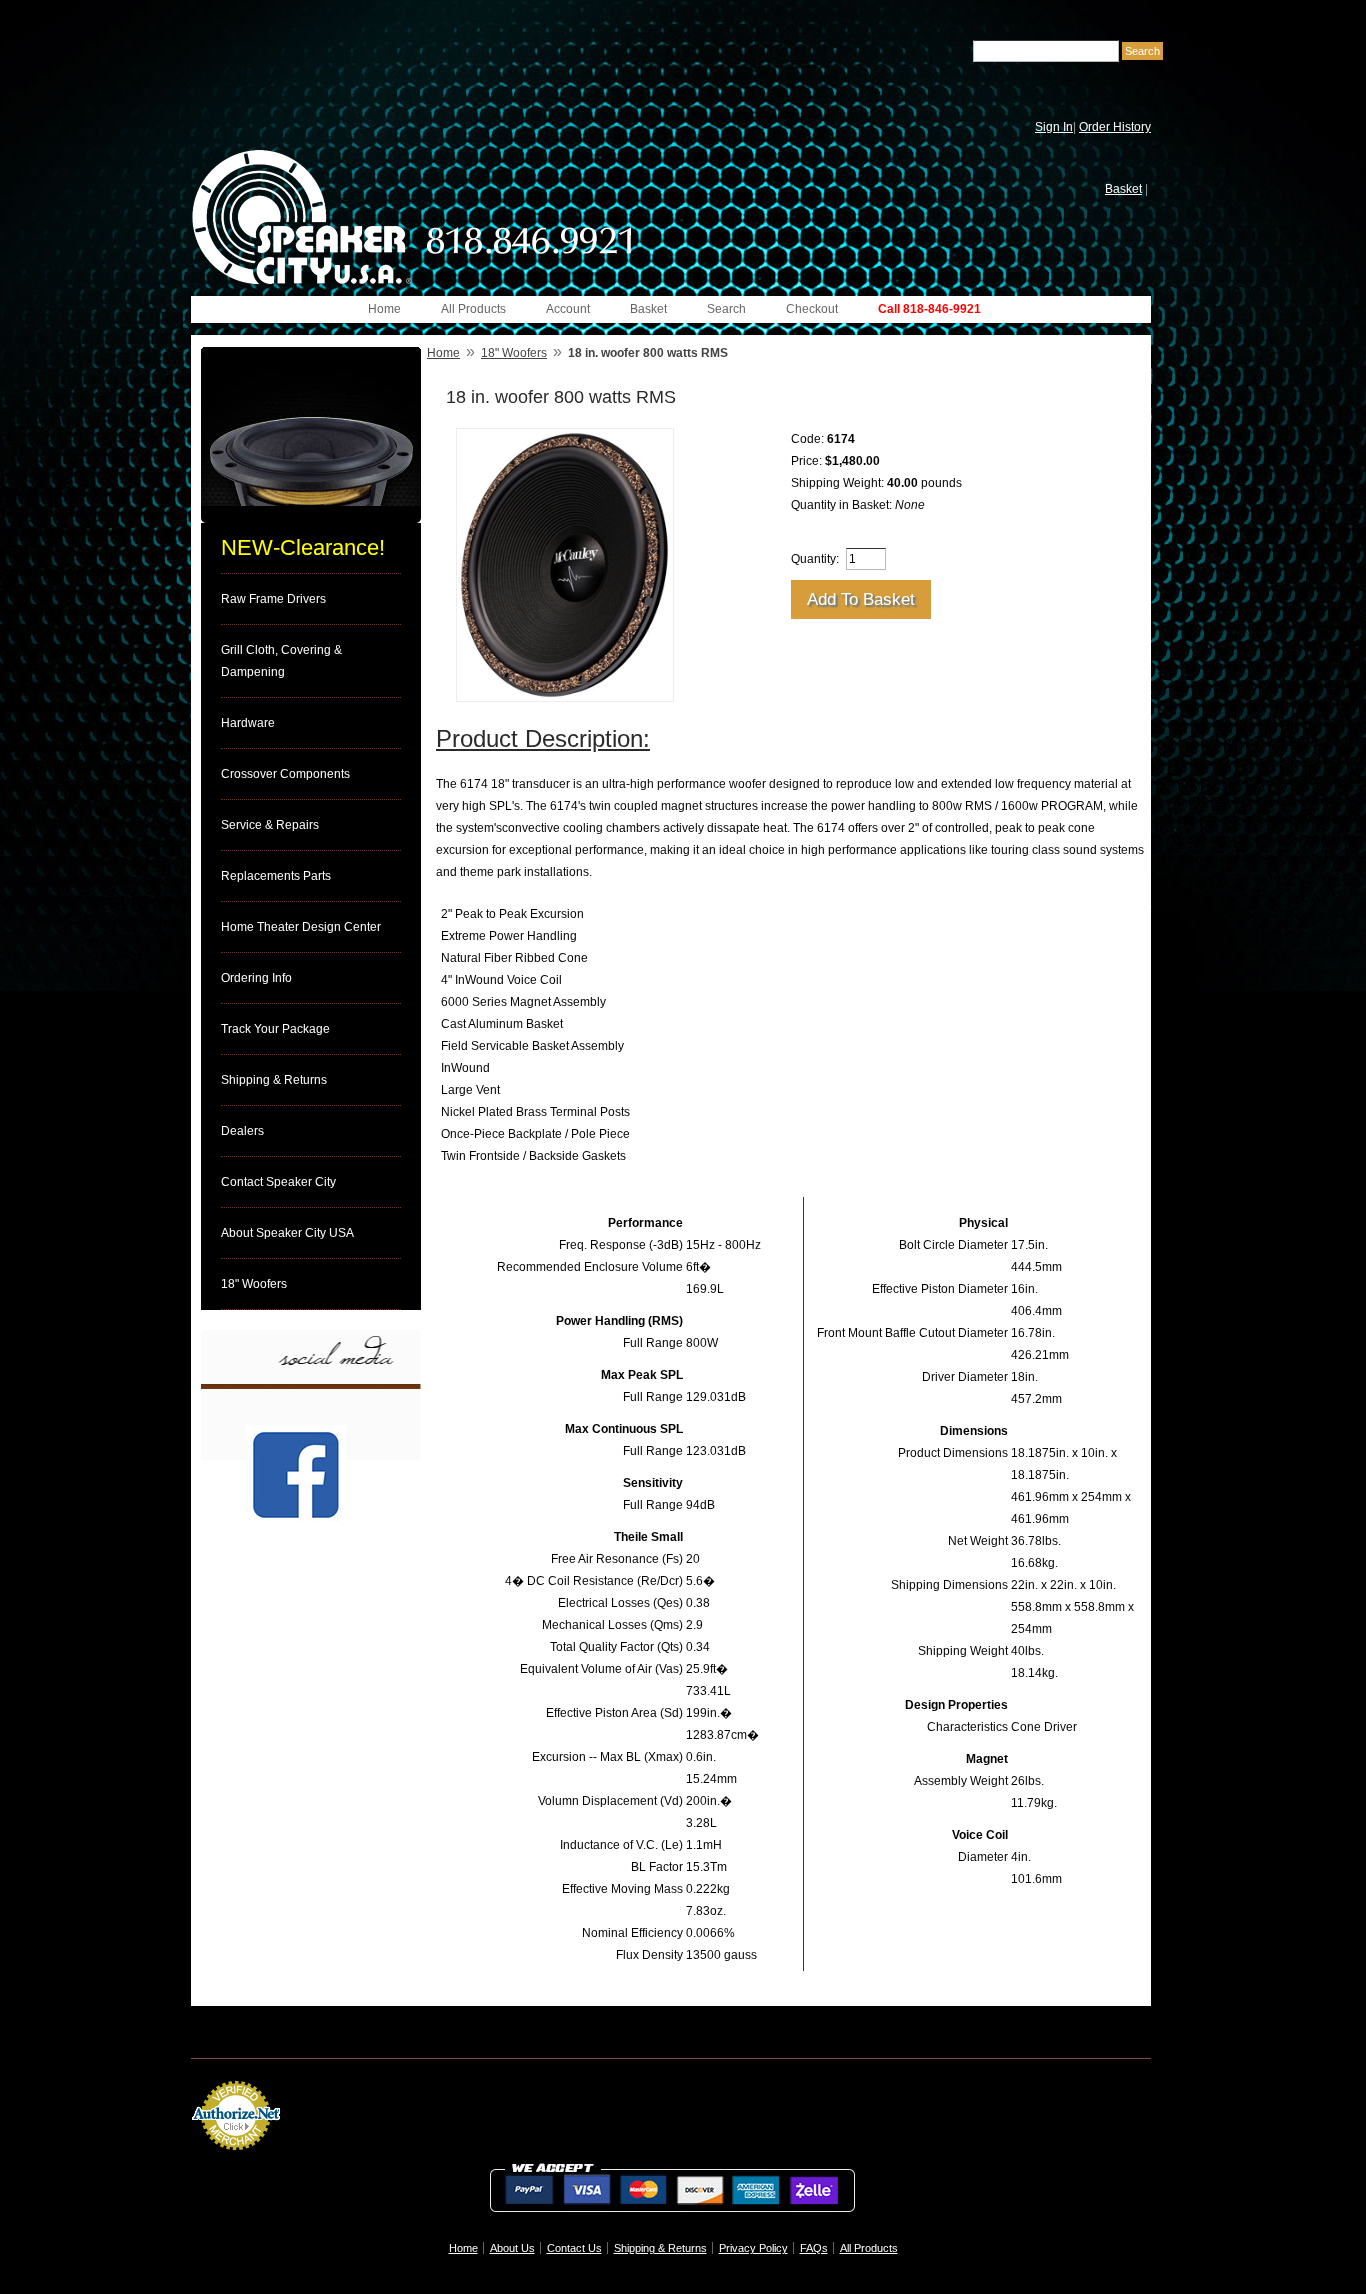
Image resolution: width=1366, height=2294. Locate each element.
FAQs (814, 2248)
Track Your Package (275, 1029)
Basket (1123, 189)
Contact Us (574, 2248)
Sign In (1054, 127)
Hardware (248, 723)
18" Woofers (254, 1284)
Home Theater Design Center (301, 927)
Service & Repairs (270, 825)
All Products (473, 309)
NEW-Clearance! (303, 547)
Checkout (812, 309)
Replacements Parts (276, 876)
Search (726, 309)
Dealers (242, 1131)
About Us (512, 2248)
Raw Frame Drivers (273, 599)
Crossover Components (285, 774)
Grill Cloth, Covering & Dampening (281, 661)
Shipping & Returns (274, 1080)
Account (568, 309)
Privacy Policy (753, 2248)
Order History (1115, 127)
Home (384, 309)
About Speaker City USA (287, 1233)
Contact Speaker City (278, 1182)
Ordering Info (256, 978)
